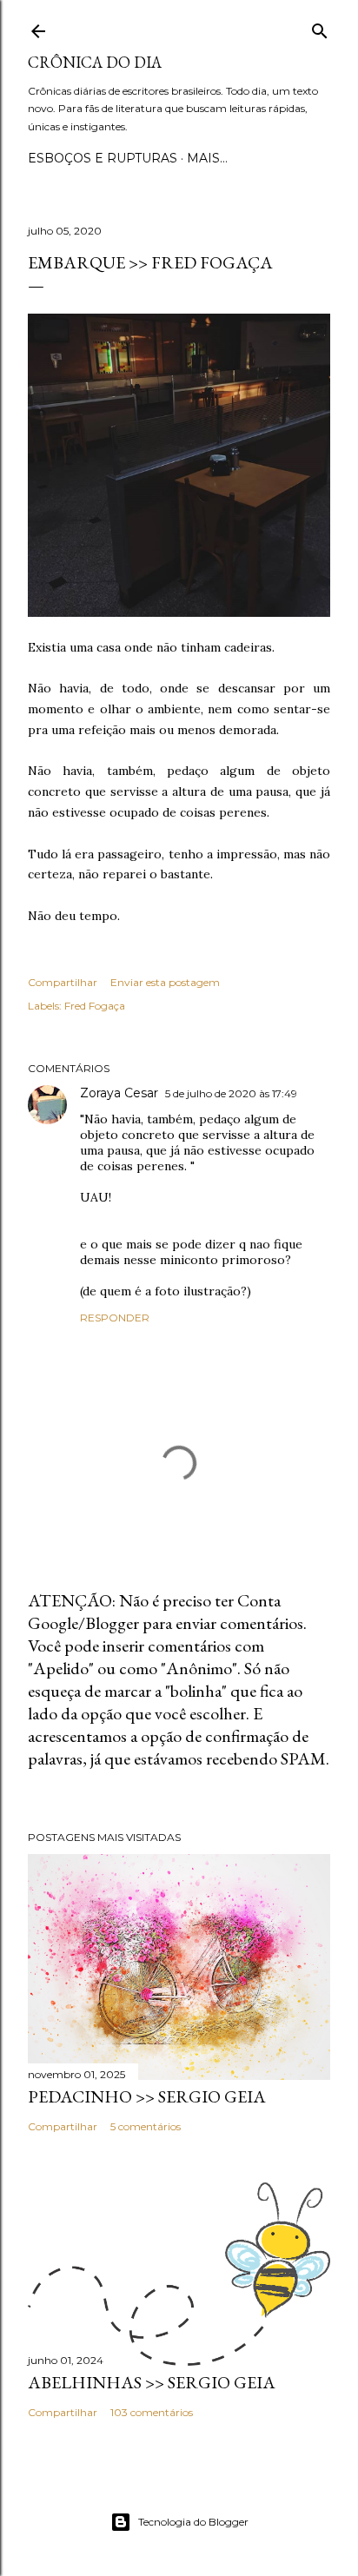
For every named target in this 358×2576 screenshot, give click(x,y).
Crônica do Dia (95, 62)
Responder (115, 1318)
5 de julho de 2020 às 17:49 (231, 1093)
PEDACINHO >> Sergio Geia (147, 2096)
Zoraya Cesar (119, 1093)
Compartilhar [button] (63, 982)
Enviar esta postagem (165, 982)
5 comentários (146, 2126)
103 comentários (152, 2412)
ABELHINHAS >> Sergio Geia (152, 2382)
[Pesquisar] (320, 27)
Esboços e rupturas (103, 158)
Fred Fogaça (95, 1006)
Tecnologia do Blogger (193, 2522)
